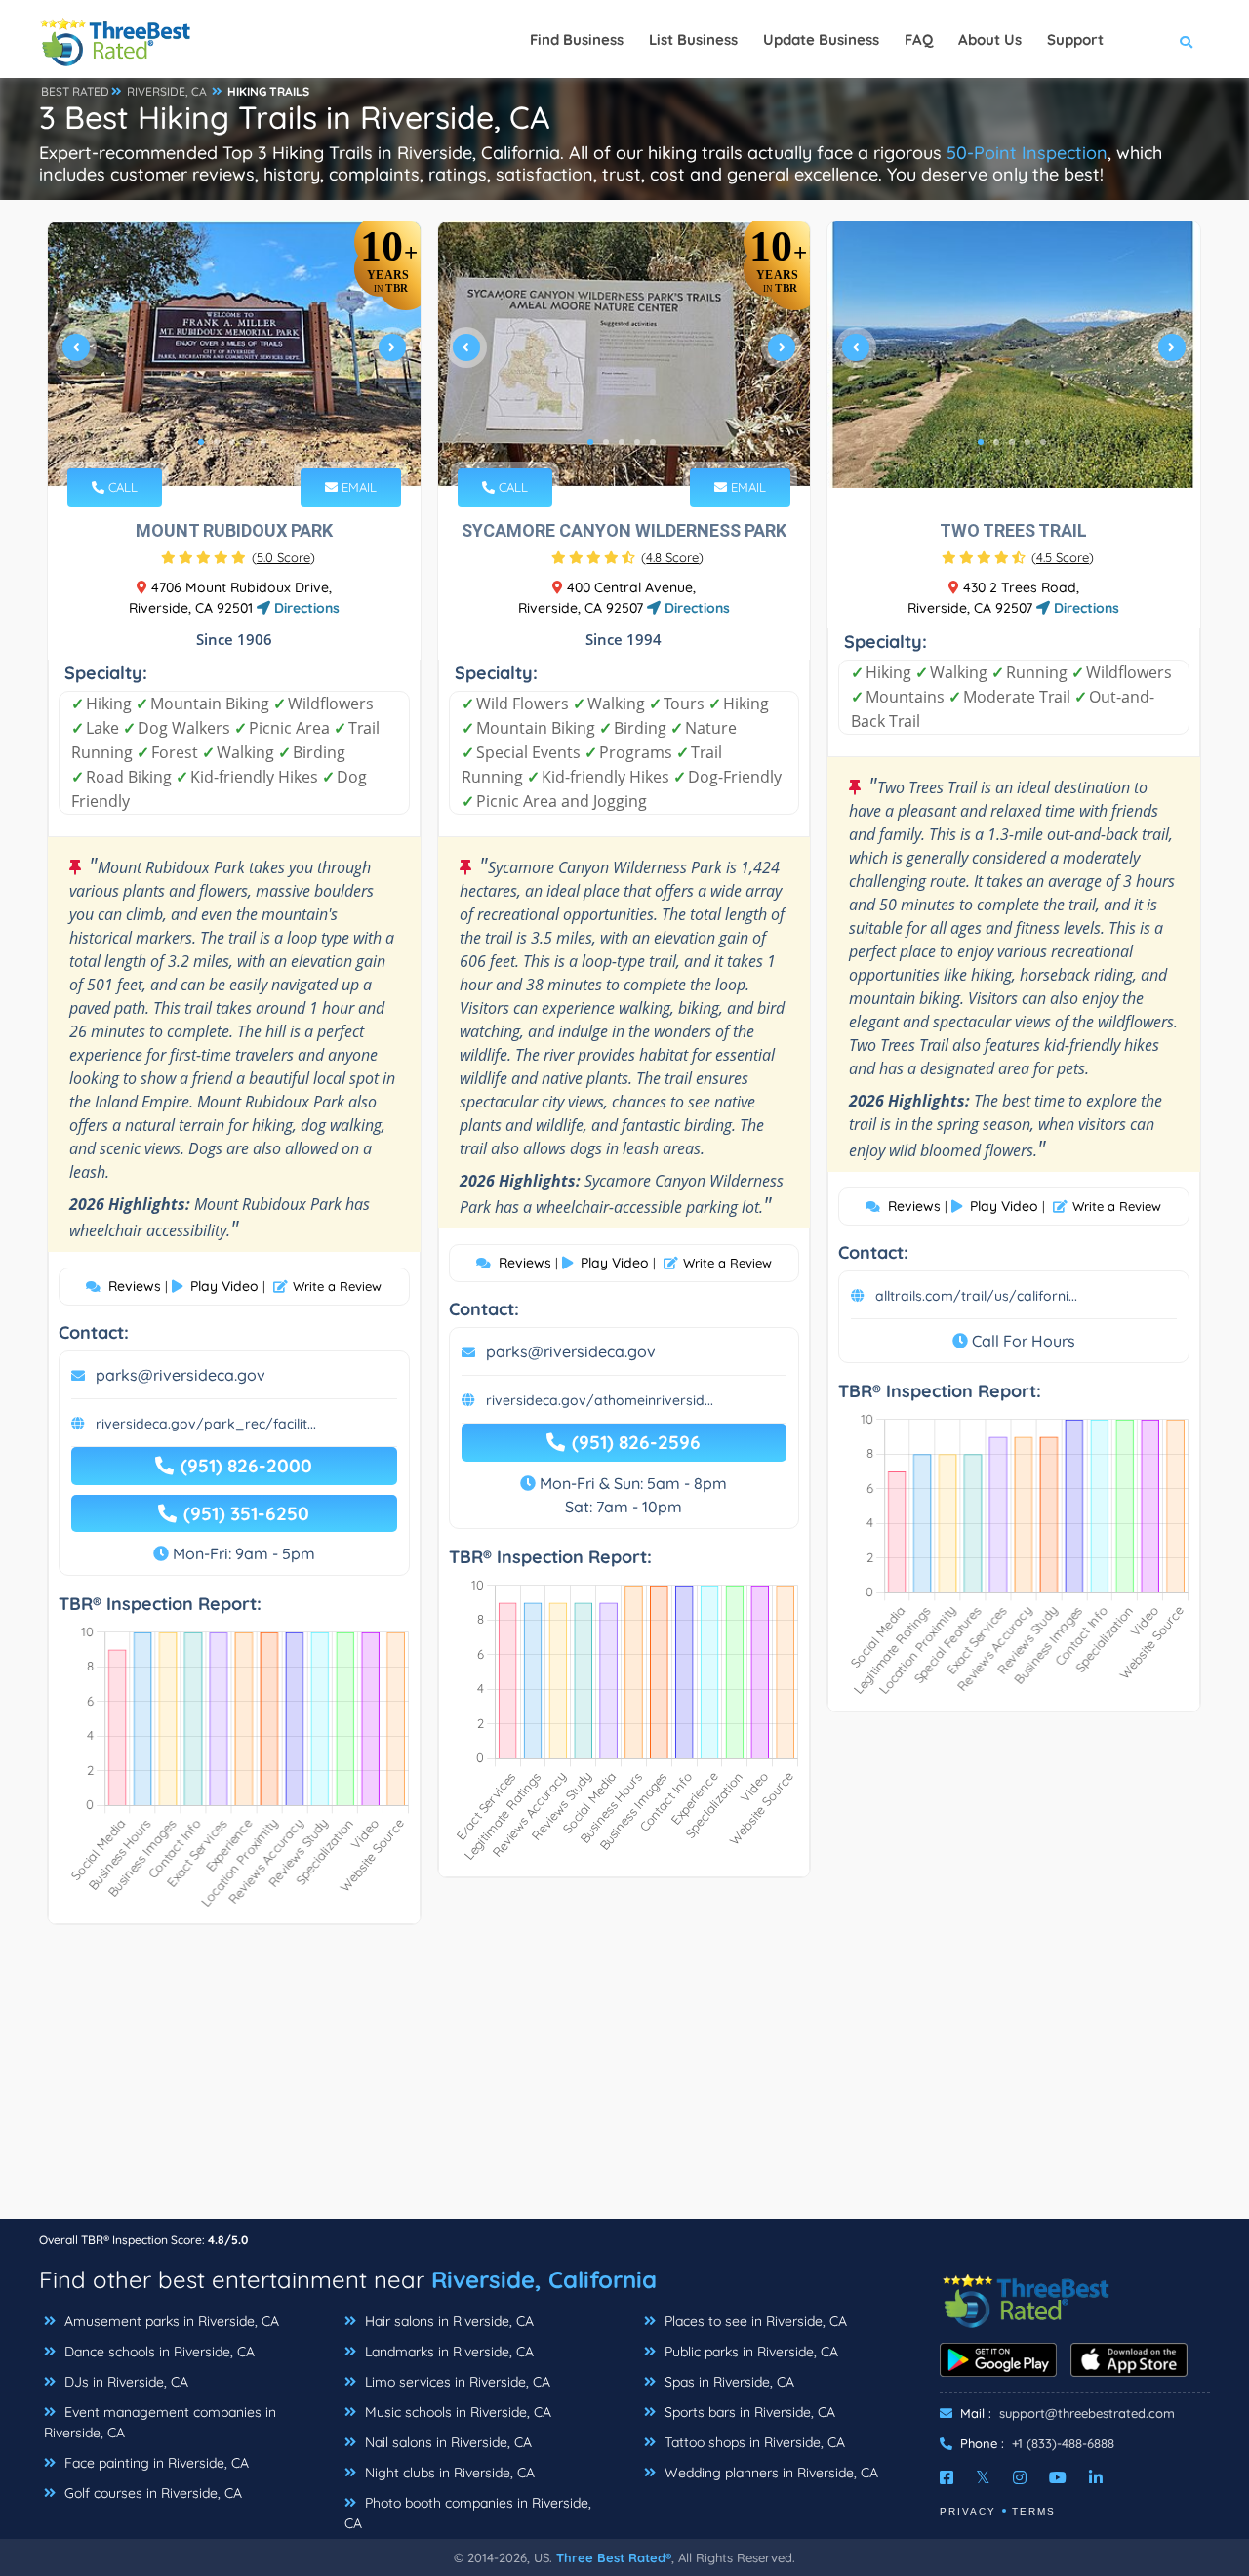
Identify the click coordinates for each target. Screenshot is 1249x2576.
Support (1075, 40)
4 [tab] (248, 442)
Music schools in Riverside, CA (456, 2412)
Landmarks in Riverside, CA (447, 2352)
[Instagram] (1020, 2477)
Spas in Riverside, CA (727, 2382)
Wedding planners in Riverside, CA (769, 2473)
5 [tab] (263, 442)
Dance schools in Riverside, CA (158, 2352)
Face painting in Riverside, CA (155, 2463)
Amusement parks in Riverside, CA (170, 2321)
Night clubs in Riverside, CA (448, 2473)
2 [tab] (217, 442)
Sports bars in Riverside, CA (748, 2412)
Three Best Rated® (614, 2557)
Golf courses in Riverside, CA (151, 2493)
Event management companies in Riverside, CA (160, 2422)
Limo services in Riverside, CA (456, 2382)
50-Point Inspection (1027, 153)
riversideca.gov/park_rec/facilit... (206, 1424)
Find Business (577, 40)
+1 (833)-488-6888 (1063, 2443)
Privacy (968, 2511)
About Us (990, 40)
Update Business (821, 40)
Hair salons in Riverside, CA (447, 2321)
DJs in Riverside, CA (124, 2382)
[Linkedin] (1096, 2477)
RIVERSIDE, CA (167, 91)
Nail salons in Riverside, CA (446, 2442)
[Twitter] (983, 2477)
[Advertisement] (624, 2081)
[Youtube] (1058, 2477)
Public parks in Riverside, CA (749, 2352)
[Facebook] (947, 2477)
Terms (1034, 2511)
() (283, 557)
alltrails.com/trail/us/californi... (976, 1296)
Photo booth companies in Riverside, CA (468, 2513)
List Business (693, 40)
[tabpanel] (234, 355)
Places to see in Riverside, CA (754, 2321)
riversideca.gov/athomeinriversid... (600, 1400)
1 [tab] (201, 442)
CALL (121, 487)
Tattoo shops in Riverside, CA (753, 2442)
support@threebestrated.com (1087, 2413)
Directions (305, 608)
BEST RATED (75, 91)
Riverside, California (544, 2279)
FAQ (919, 40)
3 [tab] (232, 442)
